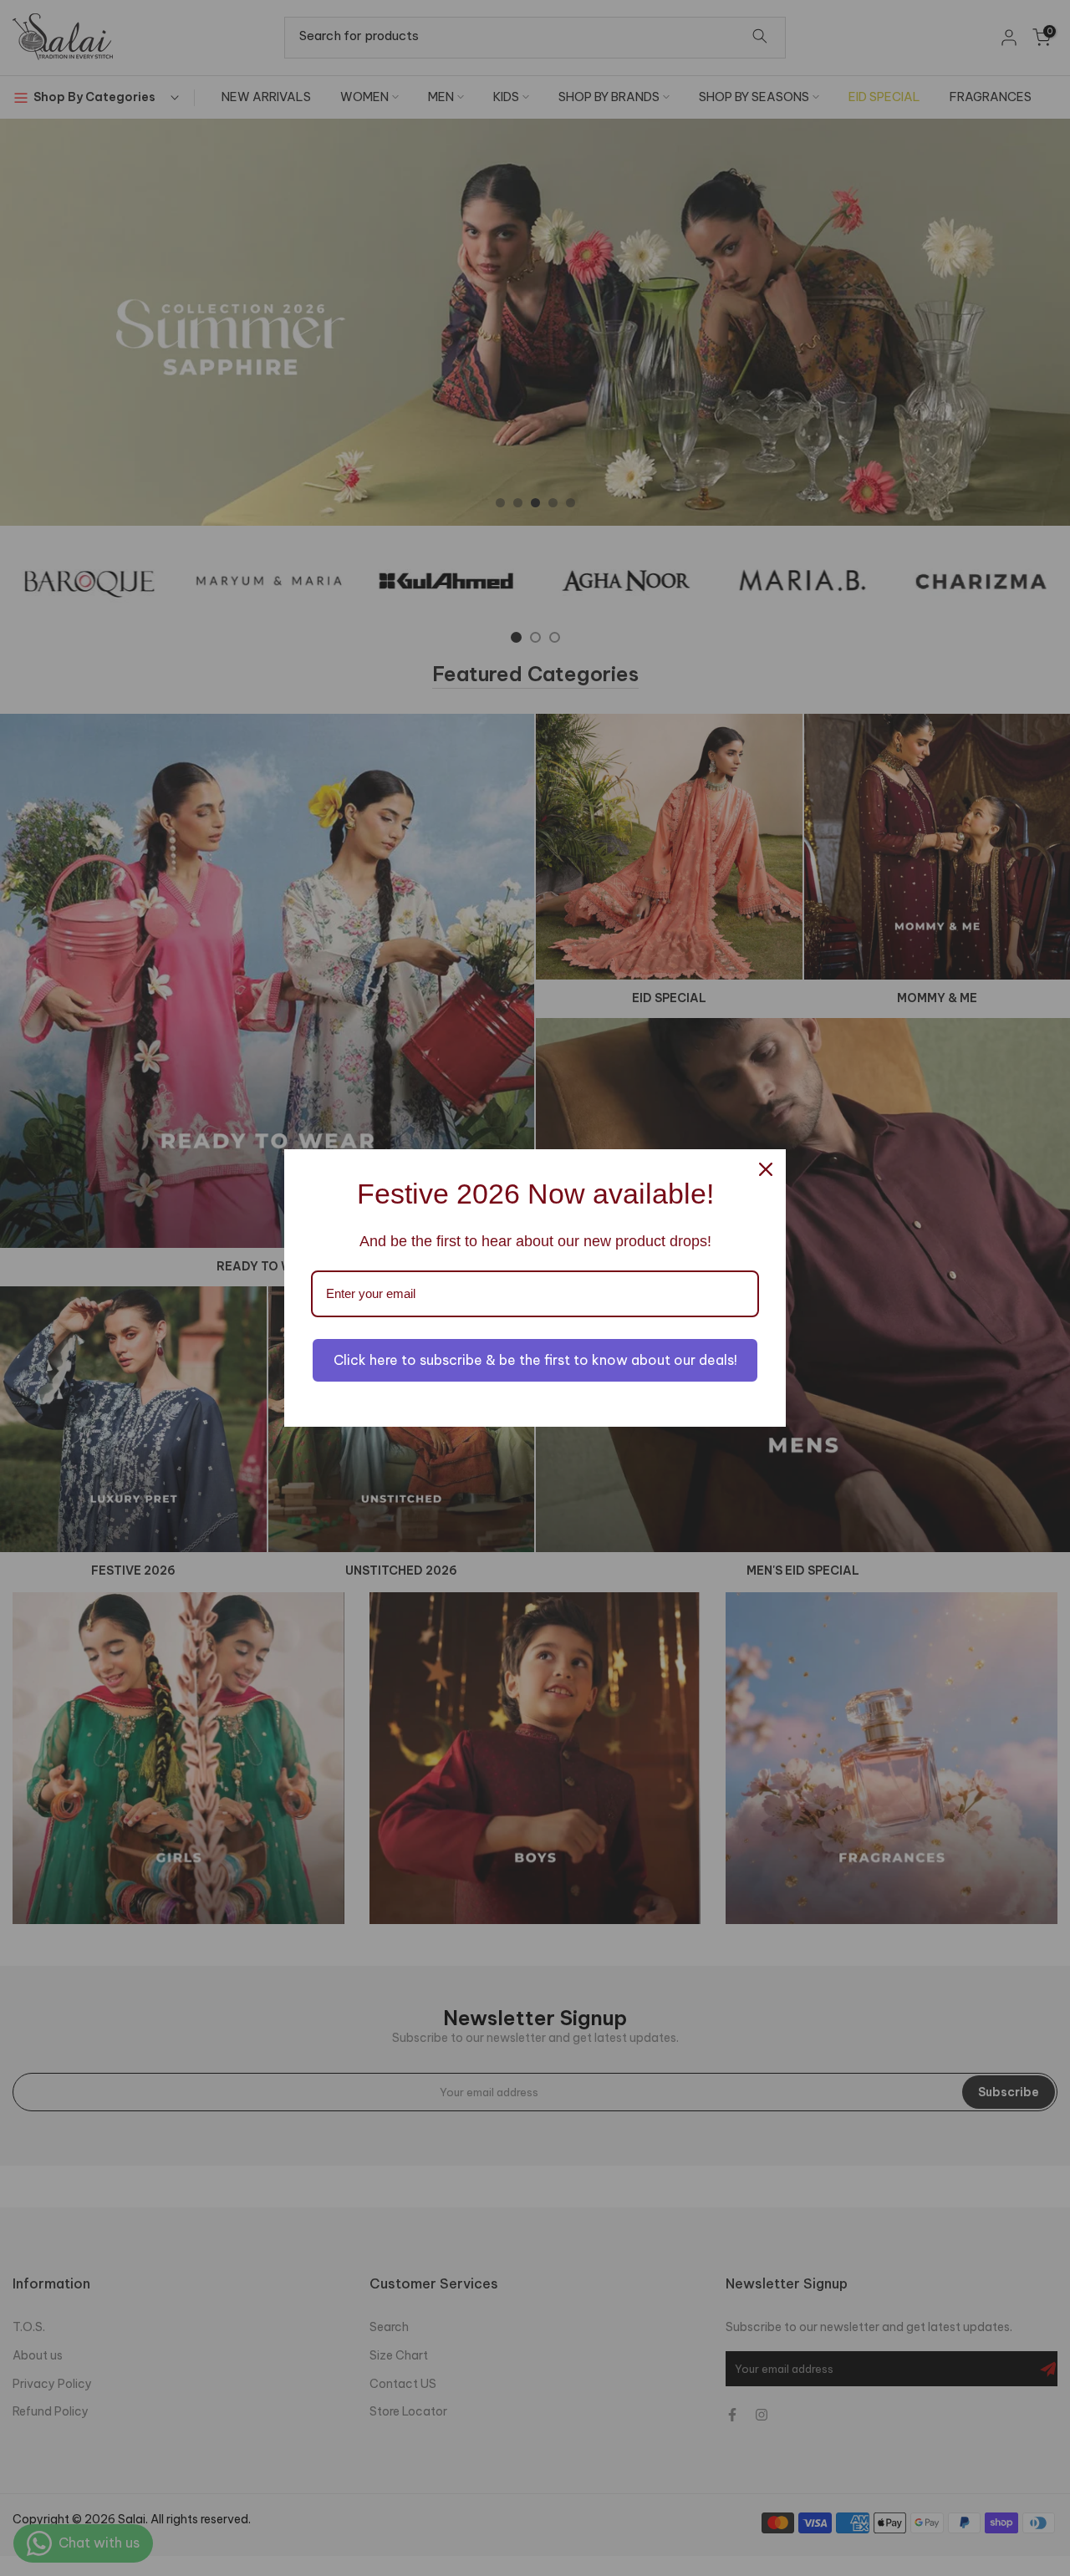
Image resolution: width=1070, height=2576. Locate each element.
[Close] (766, 1169)
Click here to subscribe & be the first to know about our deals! (535, 1360)
